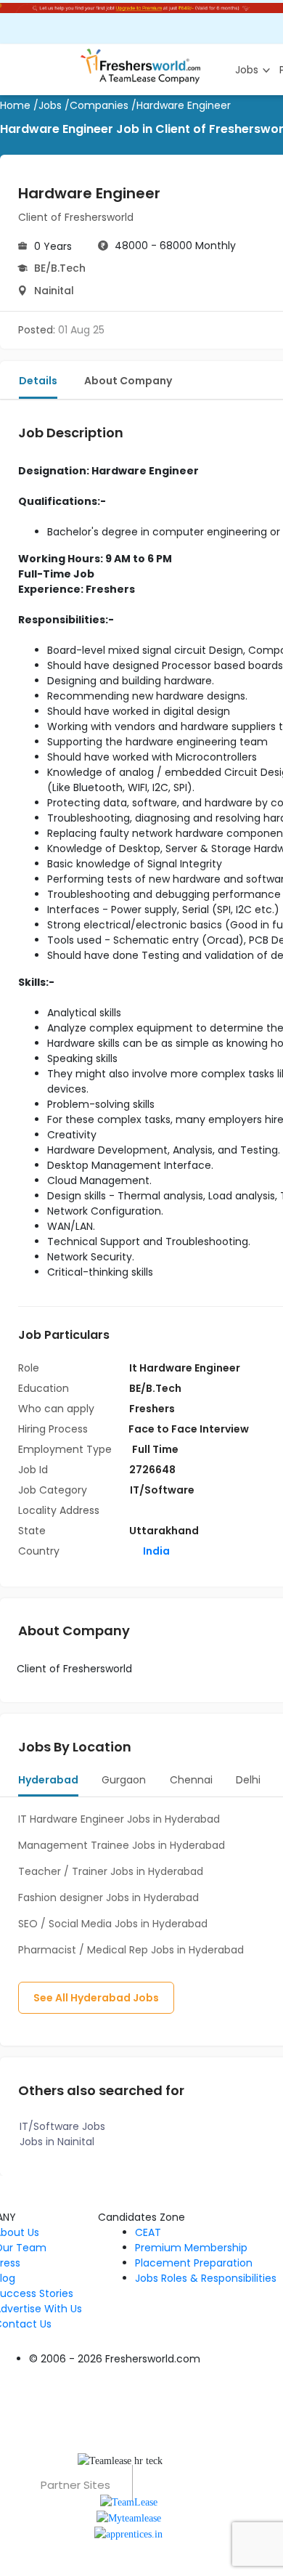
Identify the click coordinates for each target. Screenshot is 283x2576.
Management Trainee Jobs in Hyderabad (122, 1845)
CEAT (148, 2232)
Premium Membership (191, 2248)
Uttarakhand (164, 1531)
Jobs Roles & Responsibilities (206, 2278)
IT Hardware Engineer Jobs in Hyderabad (119, 1819)
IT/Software (162, 1490)
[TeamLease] (129, 2501)
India (155, 1551)
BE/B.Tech (60, 268)
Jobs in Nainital (57, 2142)
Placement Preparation (194, 2263)
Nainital (54, 291)
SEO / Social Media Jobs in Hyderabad (113, 1924)
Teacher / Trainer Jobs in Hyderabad (111, 1871)
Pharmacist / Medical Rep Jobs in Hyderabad (131, 1950)
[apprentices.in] (128, 2534)
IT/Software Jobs (62, 2126)
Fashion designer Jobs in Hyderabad (108, 1897)
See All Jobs (96, 1998)
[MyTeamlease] (129, 2518)
